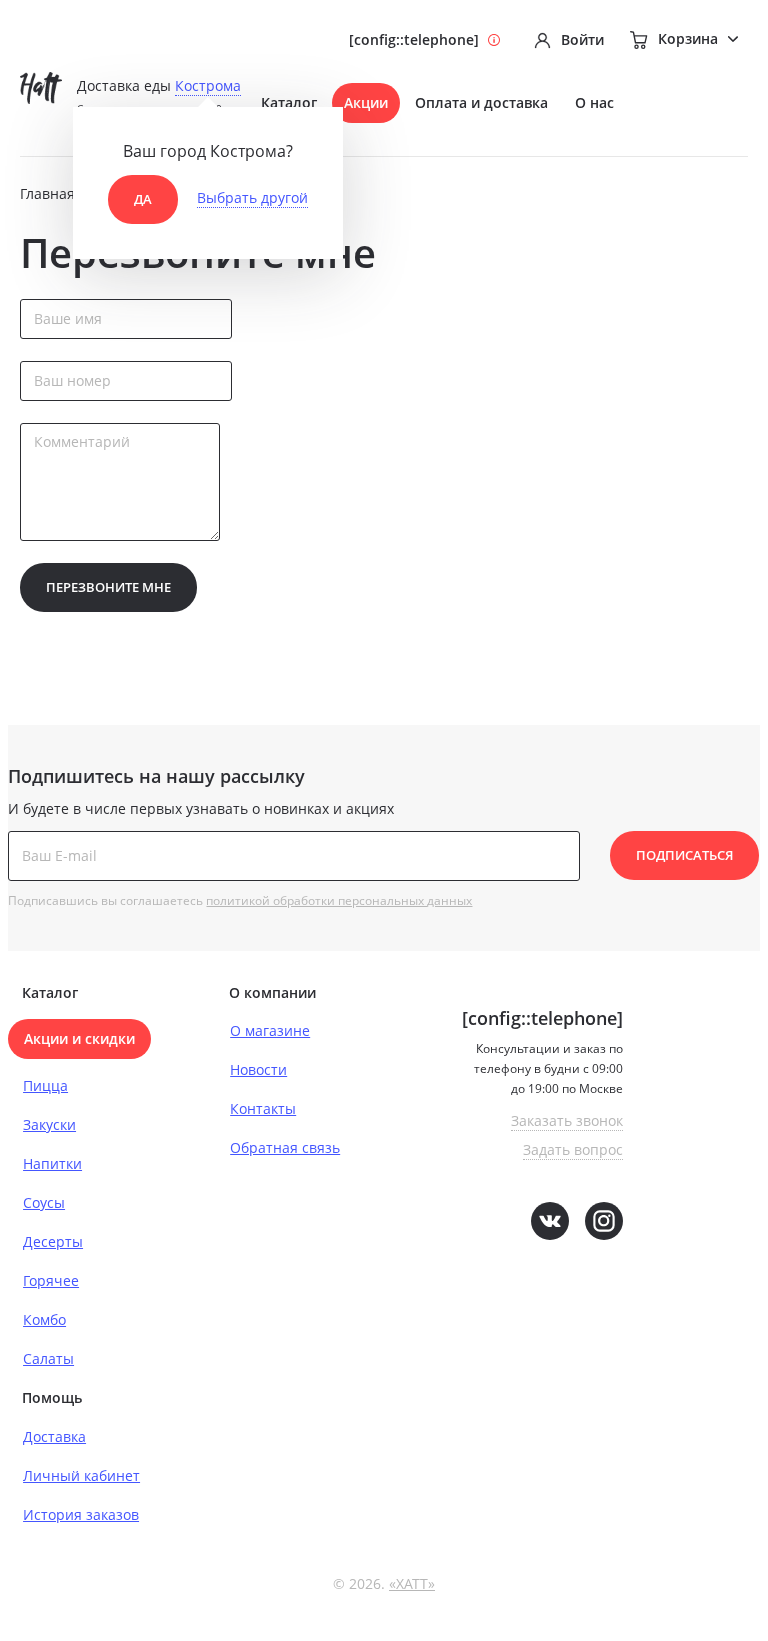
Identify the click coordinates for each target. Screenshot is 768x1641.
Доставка (54, 1436)
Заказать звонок (567, 1120)
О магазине (270, 1030)
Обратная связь (285, 1147)
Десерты (53, 1241)
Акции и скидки (79, 1038)
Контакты (263, 1108)
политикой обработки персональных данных (339, 900)
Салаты (48, 1358)
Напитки (52, 1163)
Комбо (44, 1319)
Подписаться (684, 855)
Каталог (289, 102)
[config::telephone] (414, 39)
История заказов (81, 1514)
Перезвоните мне (108, 587)
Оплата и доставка (481, 102)
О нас (594, 102)
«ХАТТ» (412, 1583)
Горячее (51, 1280)
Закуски (49, 1124)
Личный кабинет (81, 1475)
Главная (47, 193)
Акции (366, 102)
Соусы (44, 1202)
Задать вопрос (573, 1149)
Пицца (45, 1085)
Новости (258, 1069)
